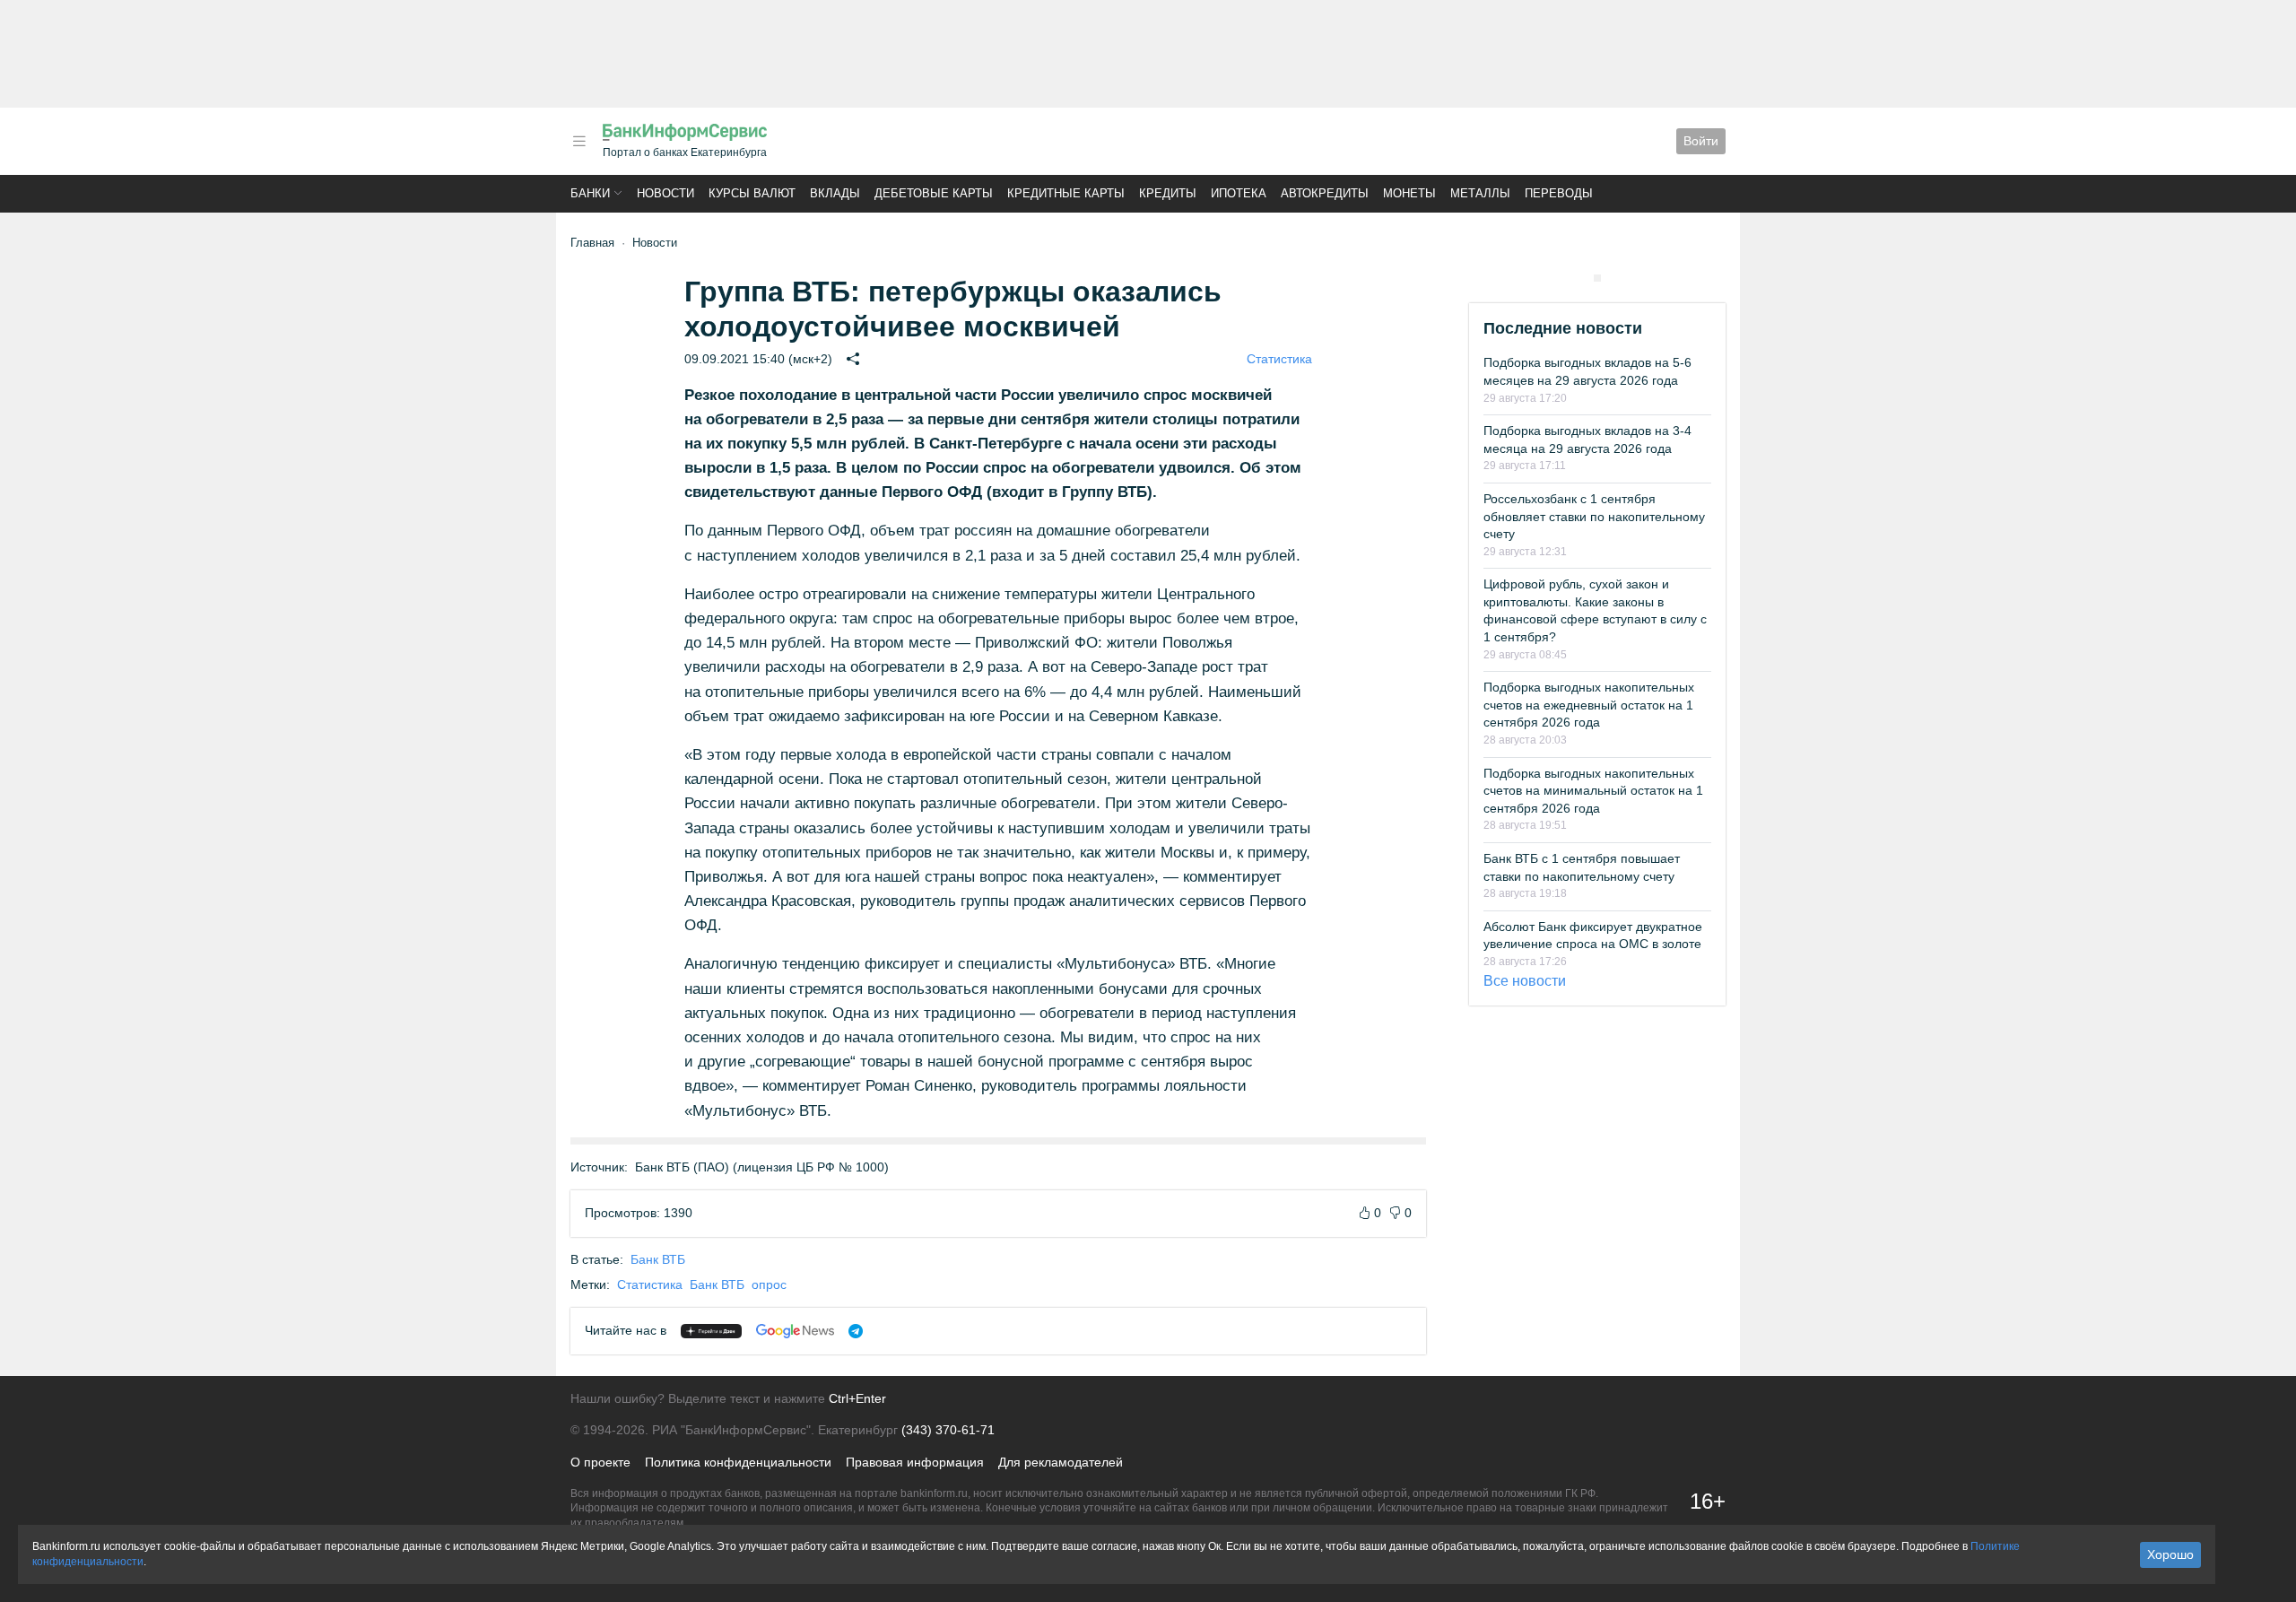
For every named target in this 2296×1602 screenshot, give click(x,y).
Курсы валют (752, 193)
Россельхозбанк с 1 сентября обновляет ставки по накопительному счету (1594, 516)
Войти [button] (1701, 141)
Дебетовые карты (934, 193)
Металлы (1480, 193)
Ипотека (1239, 193)
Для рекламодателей (1061, 1462)
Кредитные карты (1066, 193)
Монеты (1409, 193)
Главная (592, 243)
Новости (665, 193)
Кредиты (1168, 193)
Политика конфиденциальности (738, 1462)
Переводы (1559, 193)
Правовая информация (915, 1462)
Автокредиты (1325, 193)
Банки (590, 193)
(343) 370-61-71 (948, 1430)
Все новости (1525, 981)
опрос (769, 1284)
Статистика (1279, 359)
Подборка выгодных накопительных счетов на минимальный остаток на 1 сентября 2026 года (1593, 791)
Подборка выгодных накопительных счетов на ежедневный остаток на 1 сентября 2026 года (1589, 705)
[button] (579, 141)
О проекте (600, 1462)
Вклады (835, 193)
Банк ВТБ (658, 1259)
